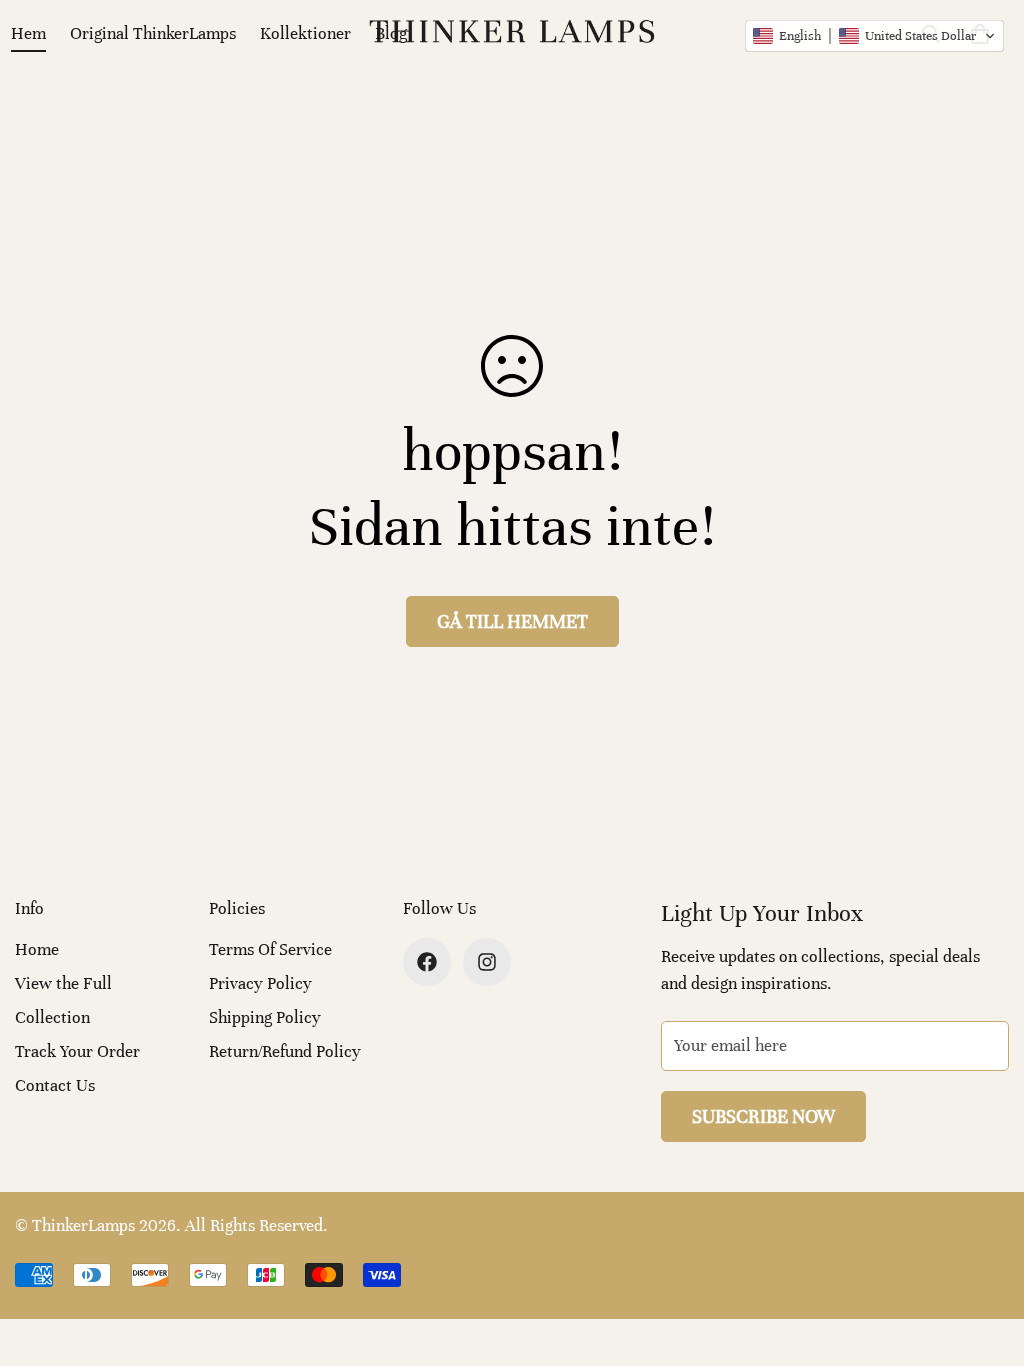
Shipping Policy (265, 1017)
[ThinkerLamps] (512, 33)
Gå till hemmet (512, 621)
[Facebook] (427, 962)
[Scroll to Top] (985, 1257)
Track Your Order (77, 1051)
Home (37, 949)
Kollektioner (305, 33)
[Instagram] (487, 962)
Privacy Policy (260, 983)
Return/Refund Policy (285, 1051)
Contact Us (55, 1085)
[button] (874, 36)
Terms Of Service (270, 949)
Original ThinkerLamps (153, 33)
